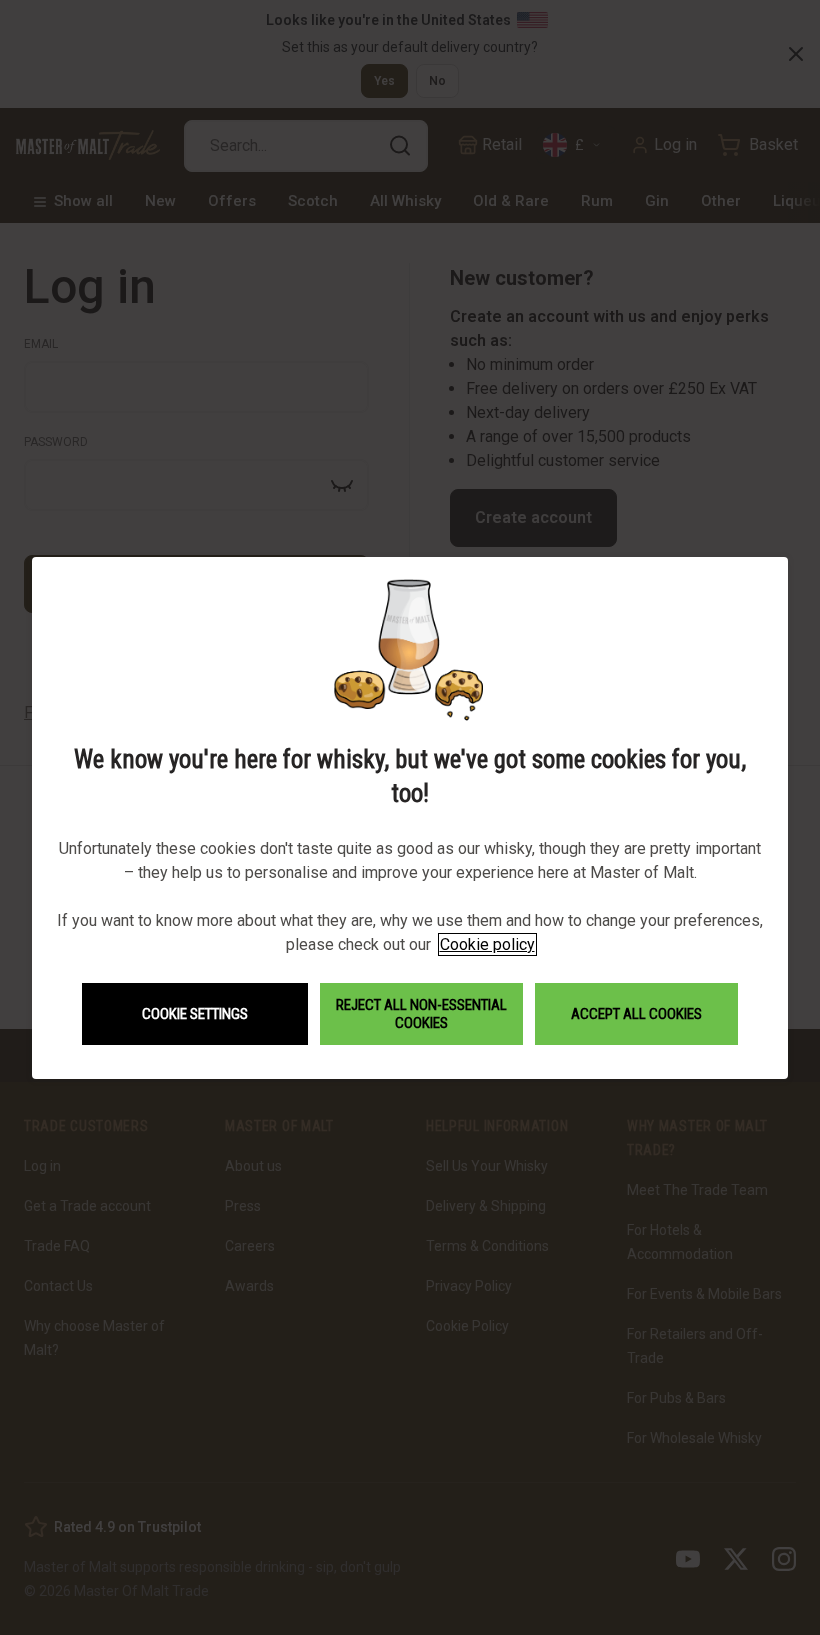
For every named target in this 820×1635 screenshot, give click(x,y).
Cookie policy (487, 944)
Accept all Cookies (636, 1014)
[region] (410, 817)
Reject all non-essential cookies (421, 1014)
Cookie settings (195, 1014)
